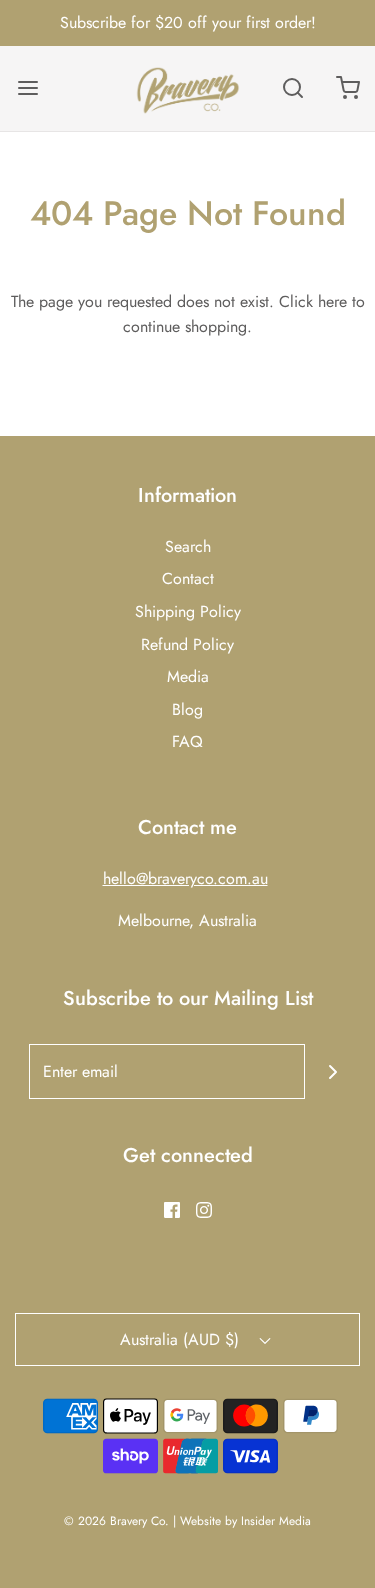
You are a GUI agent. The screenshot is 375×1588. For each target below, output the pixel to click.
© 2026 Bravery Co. (116, 1521)
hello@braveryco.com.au (185, 878)
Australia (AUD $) (182, 1339)
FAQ (187, 741)
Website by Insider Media (245, 1521)
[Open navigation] (27, 88)
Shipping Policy (188, 611)
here (332, 301)
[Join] (332, 1071)
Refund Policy (187, 644)
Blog (187, 709)
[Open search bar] (292, 88)
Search (188, 546)
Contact (188, 578)
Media (188, 676)
